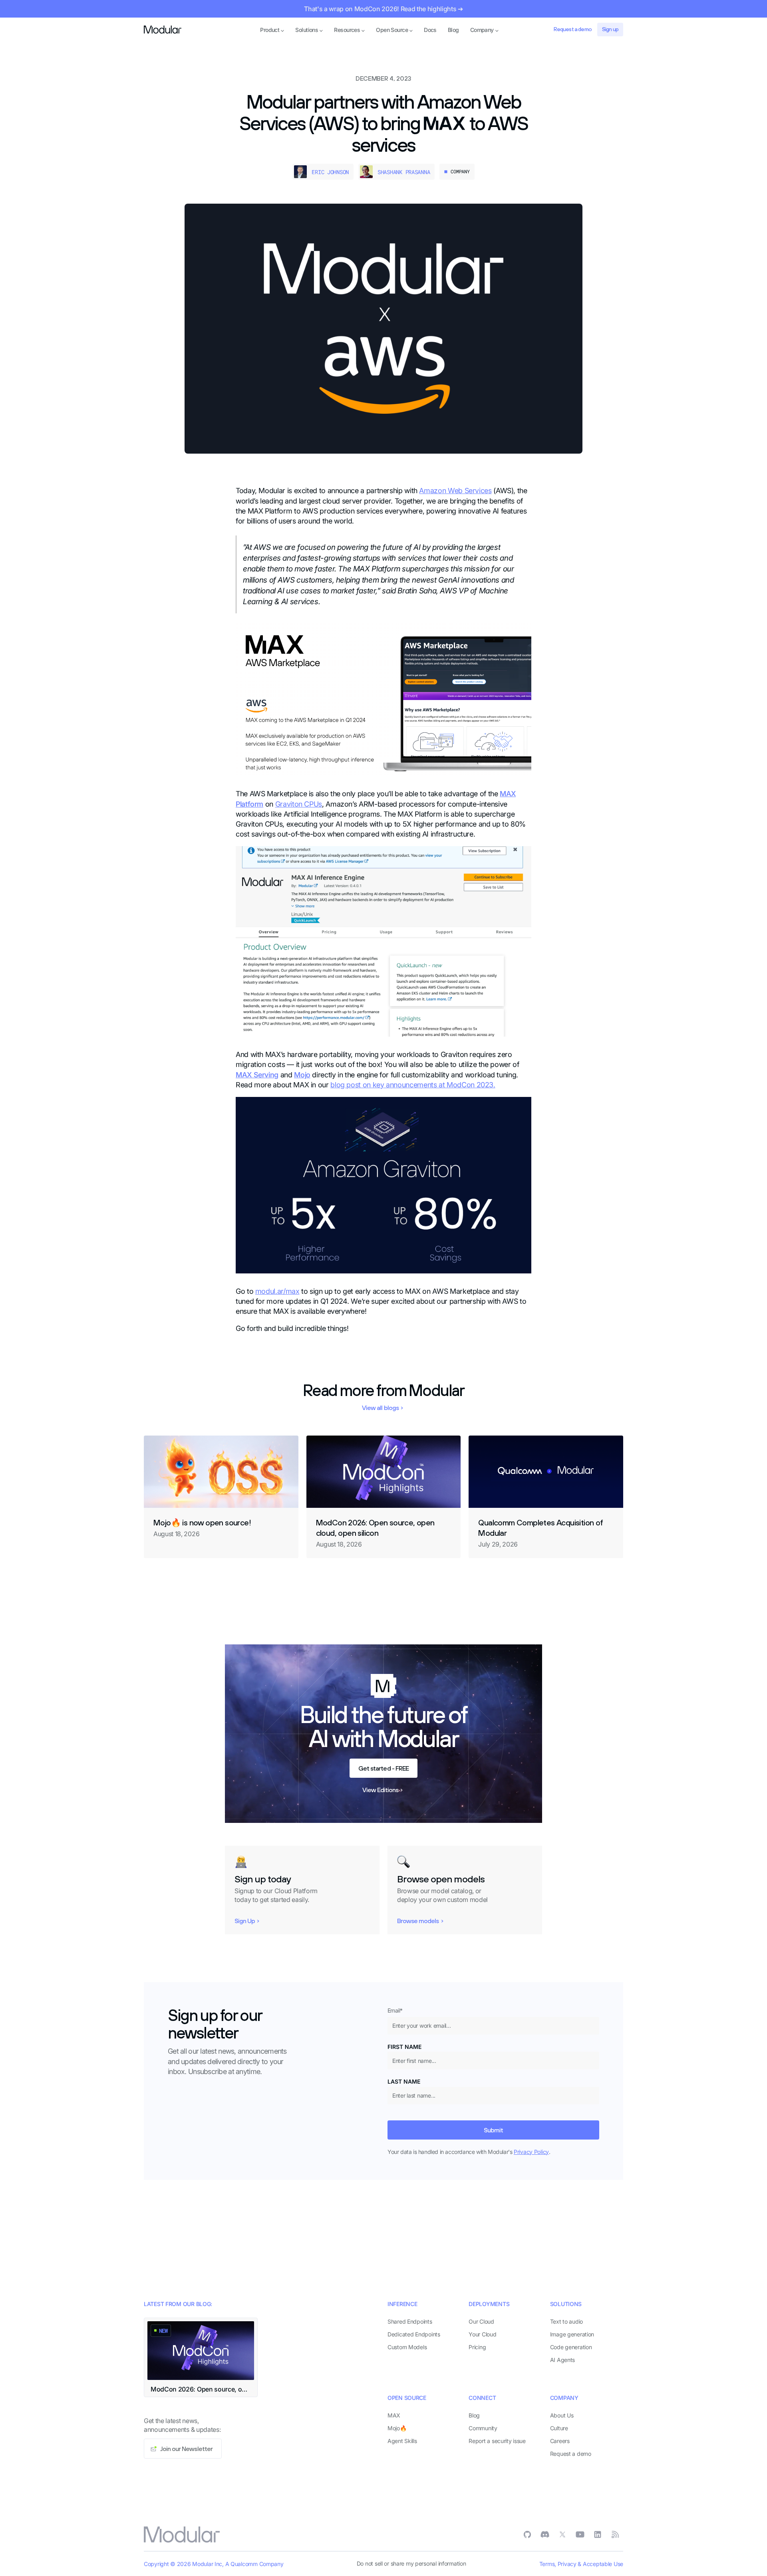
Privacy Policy (531, 2152)
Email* (395, 2010)
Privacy (567, 2564)
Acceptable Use (603, 2564)
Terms (547, 2564)
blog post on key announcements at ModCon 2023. (413, 1085)
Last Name (404, 2081)
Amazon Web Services (455, 491)
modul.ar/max (277, 1291)
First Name (404, 2047)
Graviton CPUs (299, 804)
